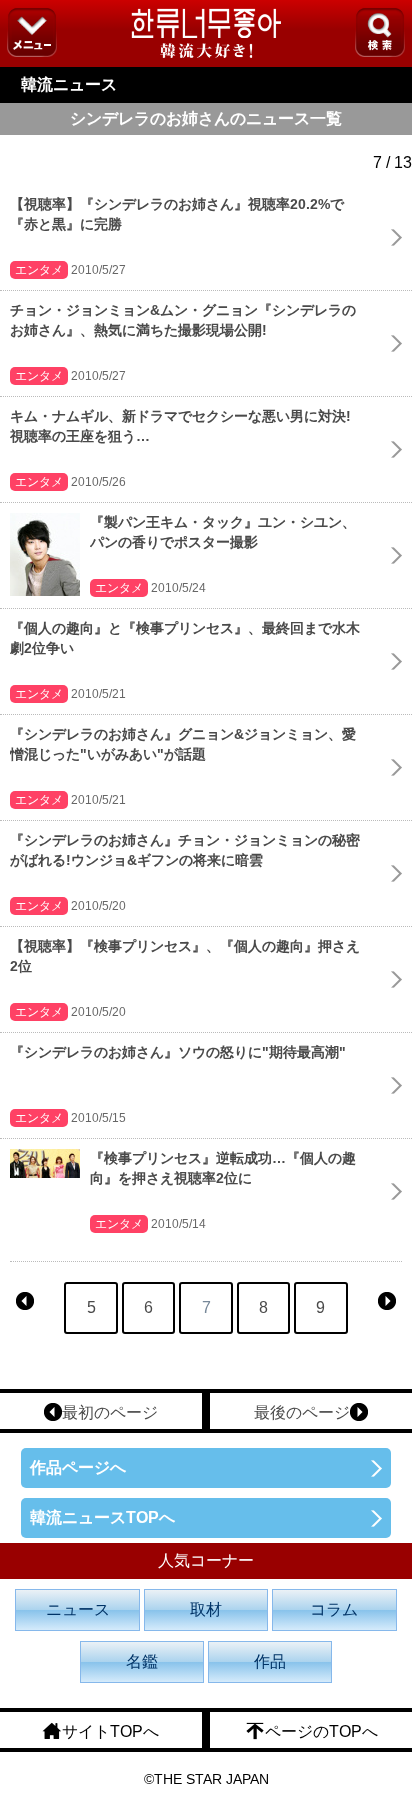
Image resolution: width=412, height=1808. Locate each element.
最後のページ (302, 1412)
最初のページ (110, 1412)
